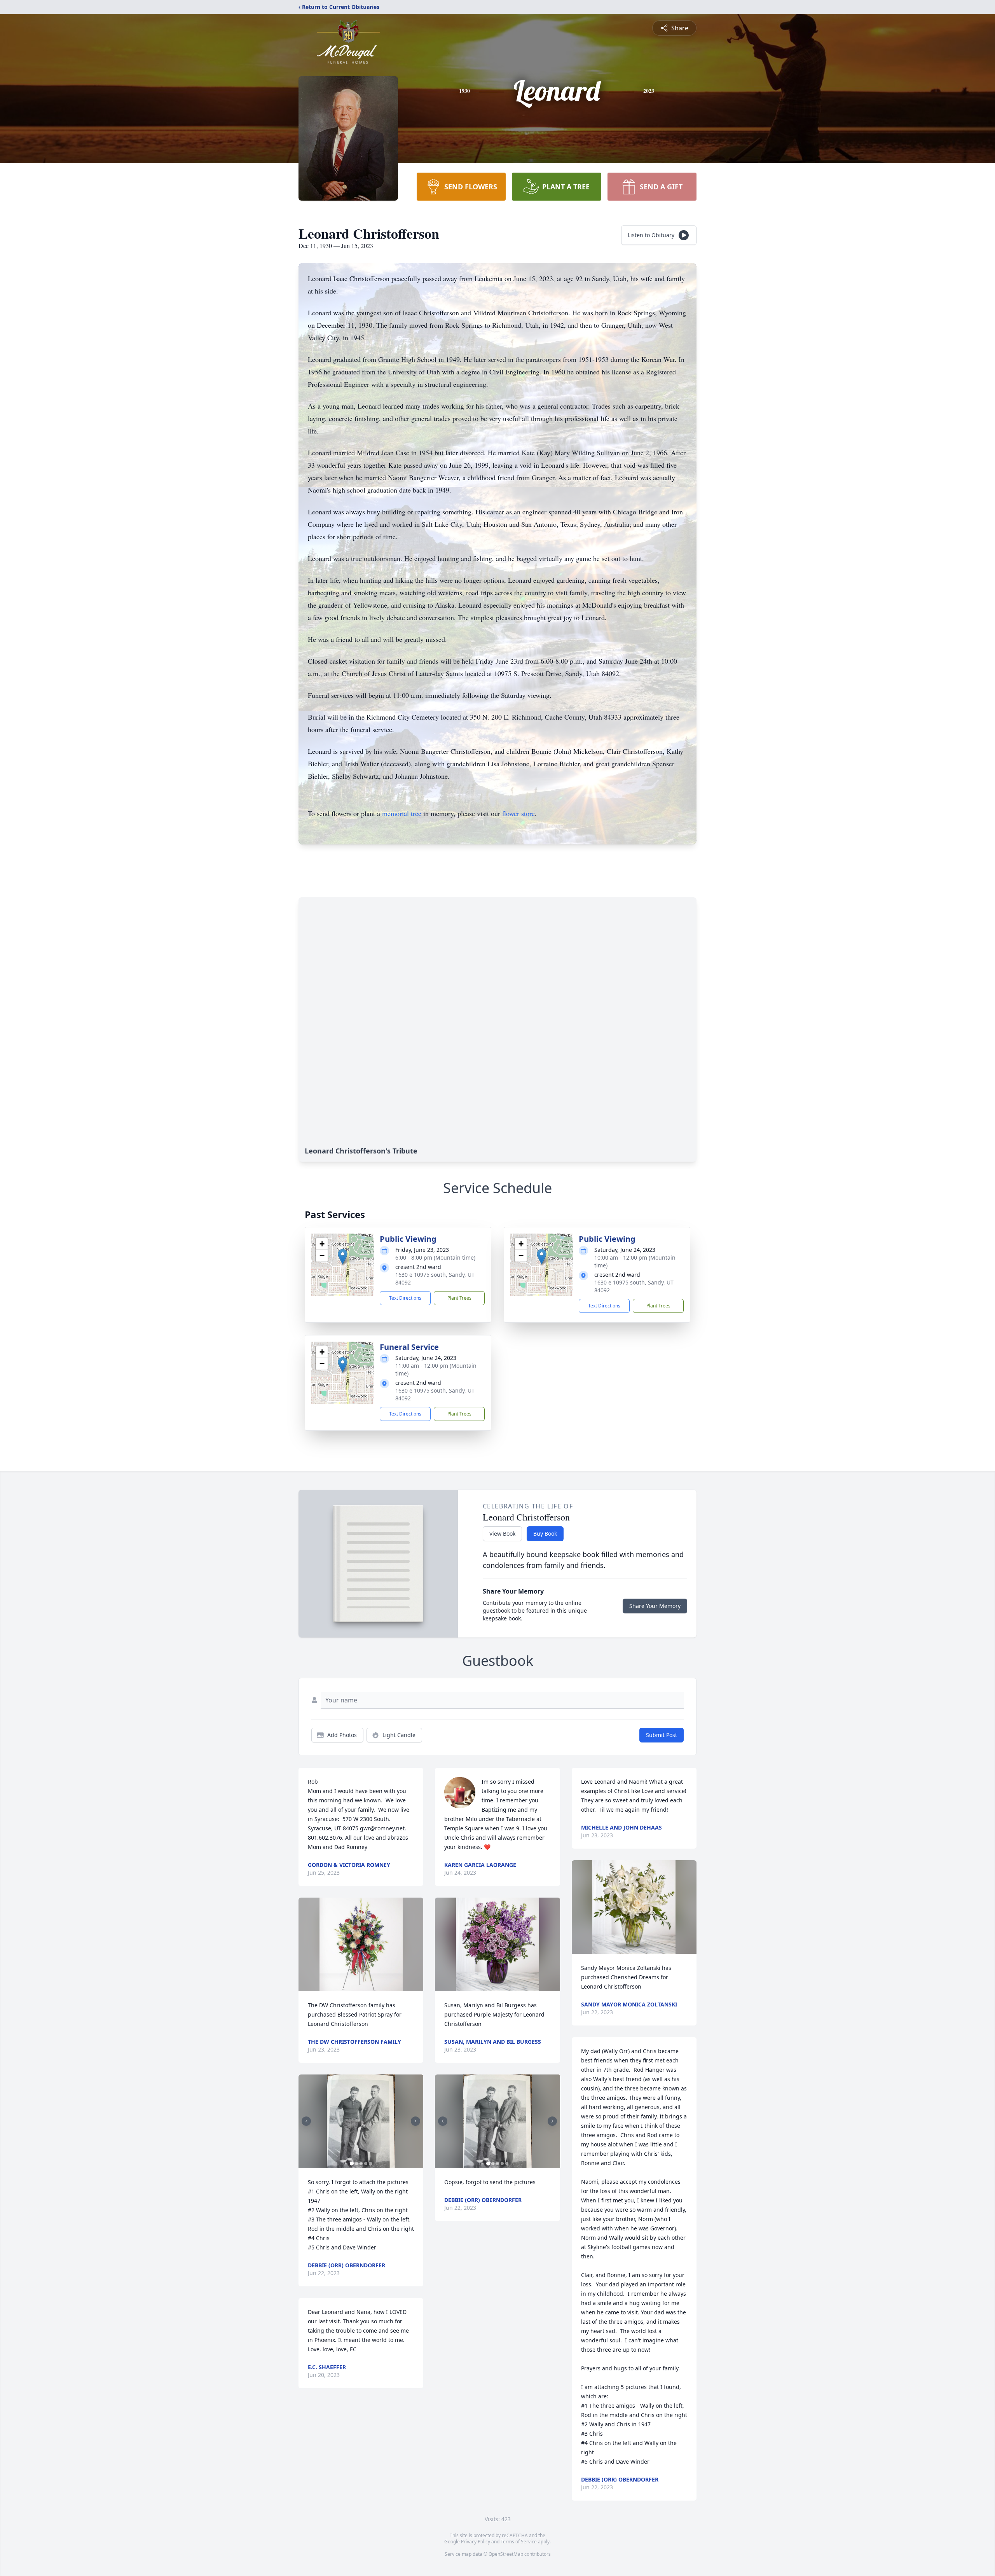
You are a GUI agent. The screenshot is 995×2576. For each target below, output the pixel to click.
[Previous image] (306, 2121)
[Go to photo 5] (370, 2164)
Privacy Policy (476, 2542)
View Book (502, 1534)
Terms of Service (519, 2542)
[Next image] (415, 2121)
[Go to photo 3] (361, 2164)
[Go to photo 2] (356, 2164)
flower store (518, 813)
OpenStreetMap (506, 2554)
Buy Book (545, 1534)
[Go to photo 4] (366, 2164)
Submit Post (662, 1735)
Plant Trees (459, 1298)
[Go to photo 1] (352, 2164)
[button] (343, 1257)
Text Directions (405, 1298)
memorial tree (402, 813)
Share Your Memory (655, 1606)
